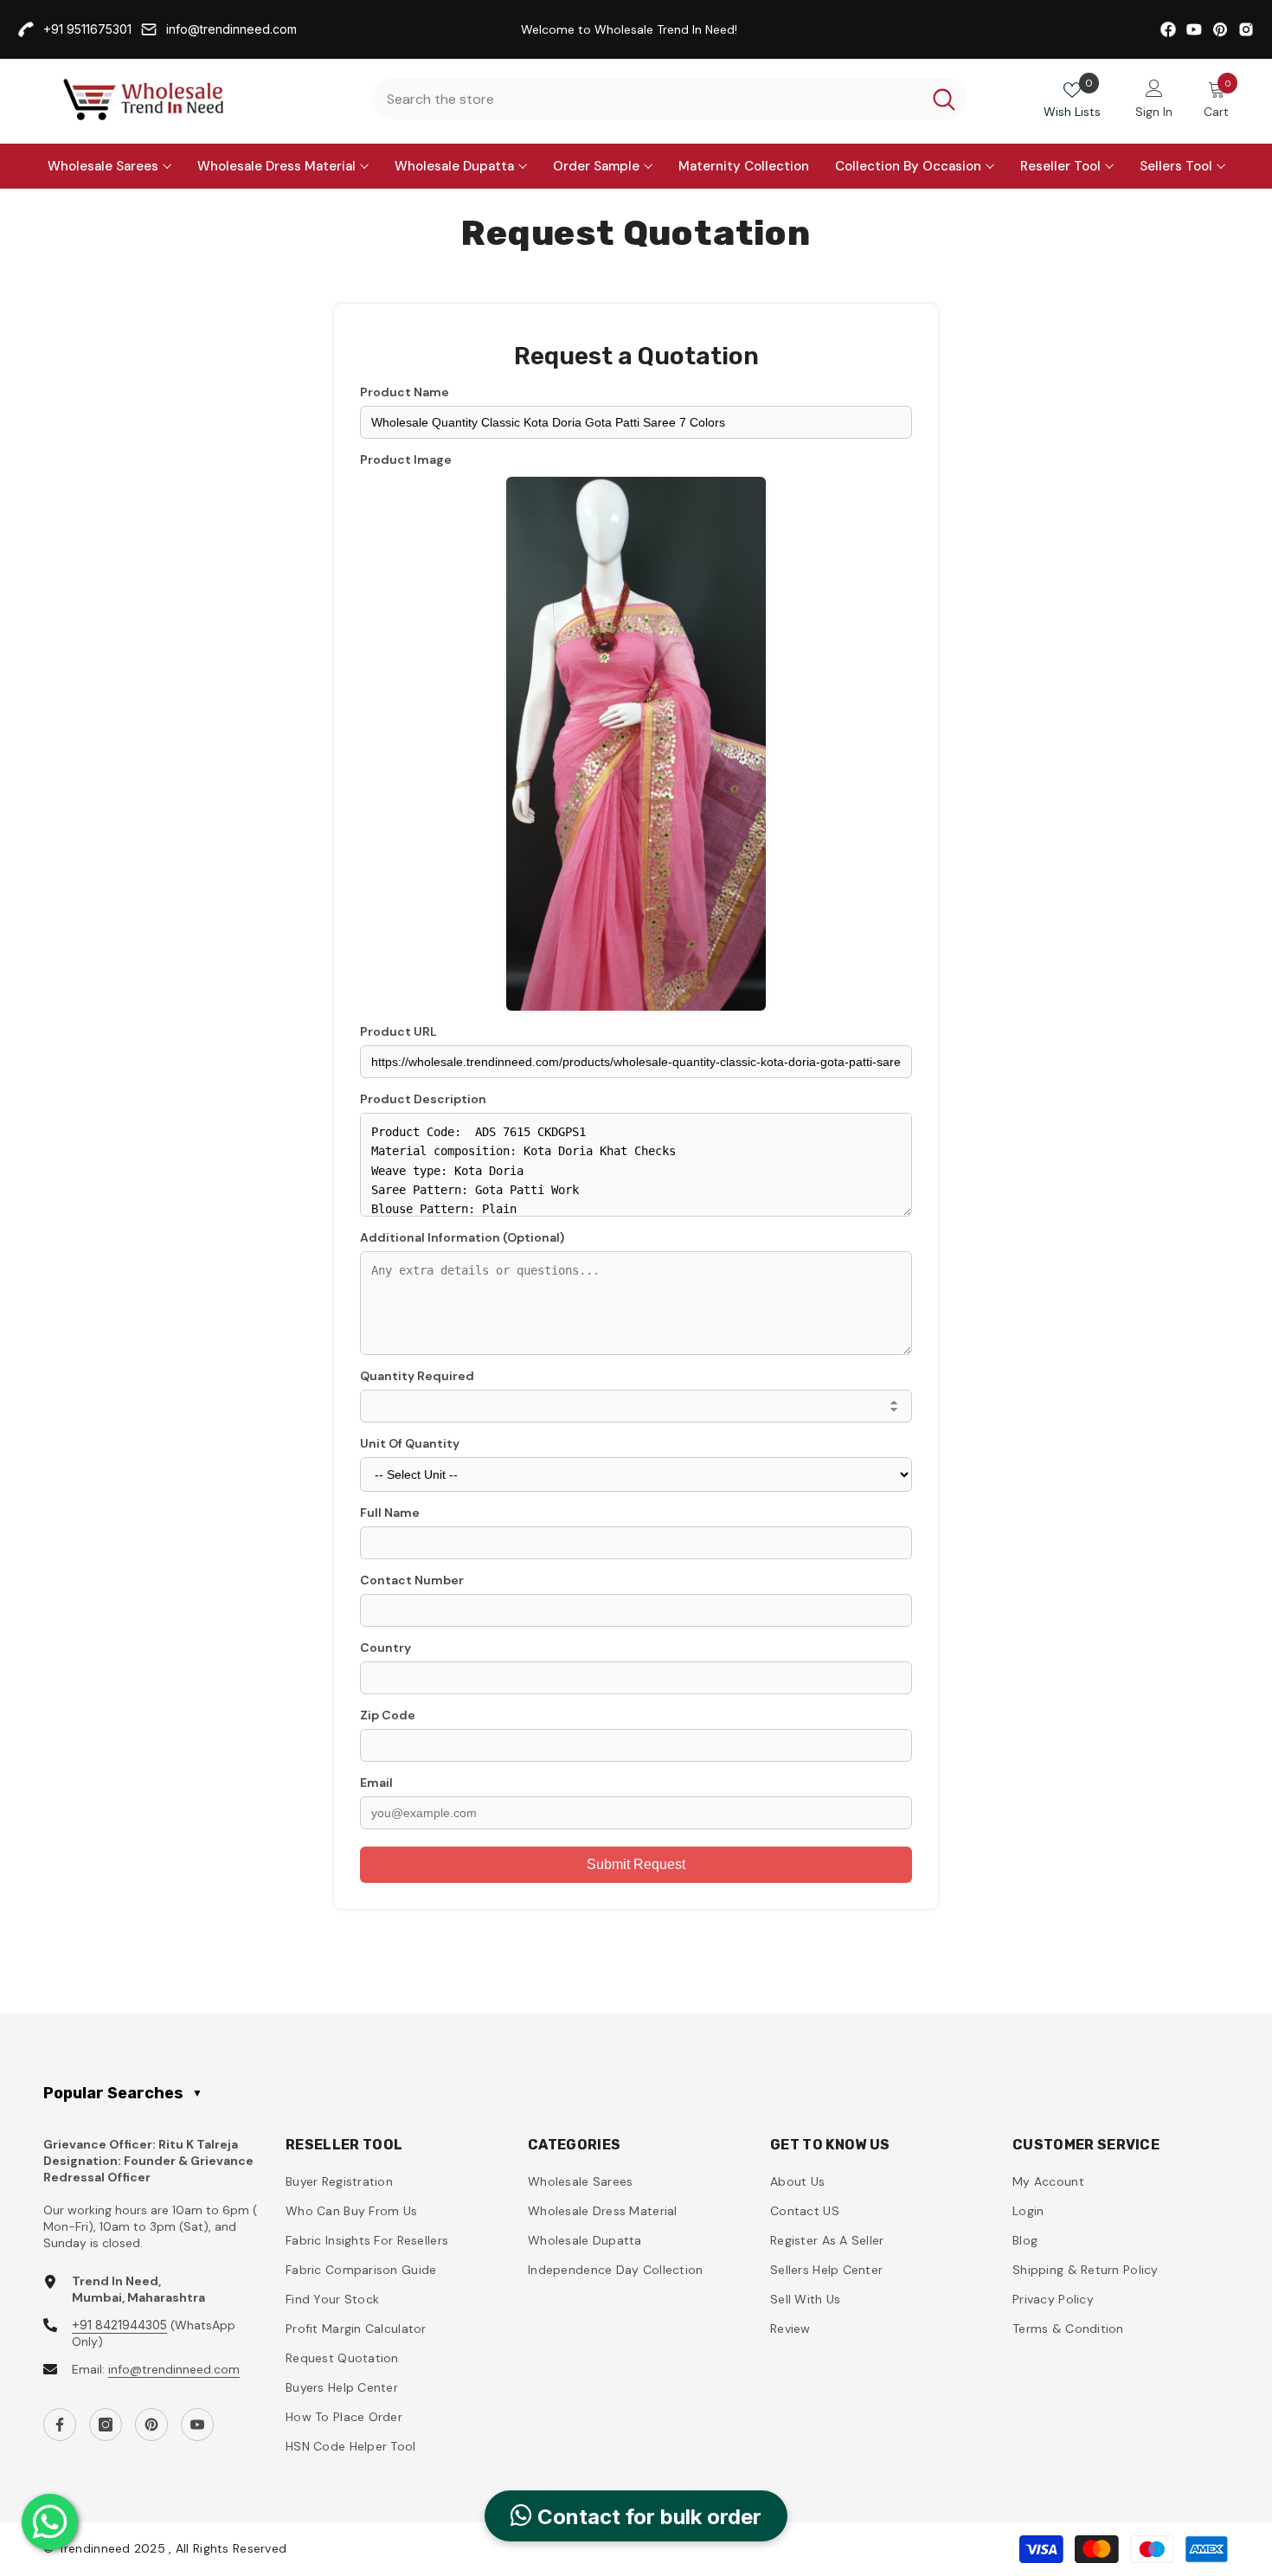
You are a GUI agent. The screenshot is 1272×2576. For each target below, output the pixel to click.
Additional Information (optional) (462, 1237)
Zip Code (388, 1715)
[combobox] (646, 99)
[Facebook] (60, 2425)
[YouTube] (197, 2425)
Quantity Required (417, 1376)
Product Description (423, 1099)
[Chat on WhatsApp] (50, 2522)
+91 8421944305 (119, 2325)
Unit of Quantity (410, 1443)
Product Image (406, 459)
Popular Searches (123, 2093)
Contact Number (412, 1580)
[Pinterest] (151, 2425)
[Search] (669, 99)
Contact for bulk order (647, 2522)
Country (385, 1648)
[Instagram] (106, 2425)
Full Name (390, 1513)
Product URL (398, 1031)
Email (376, 1783)
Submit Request (636, 1864)
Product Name (405, 392)
